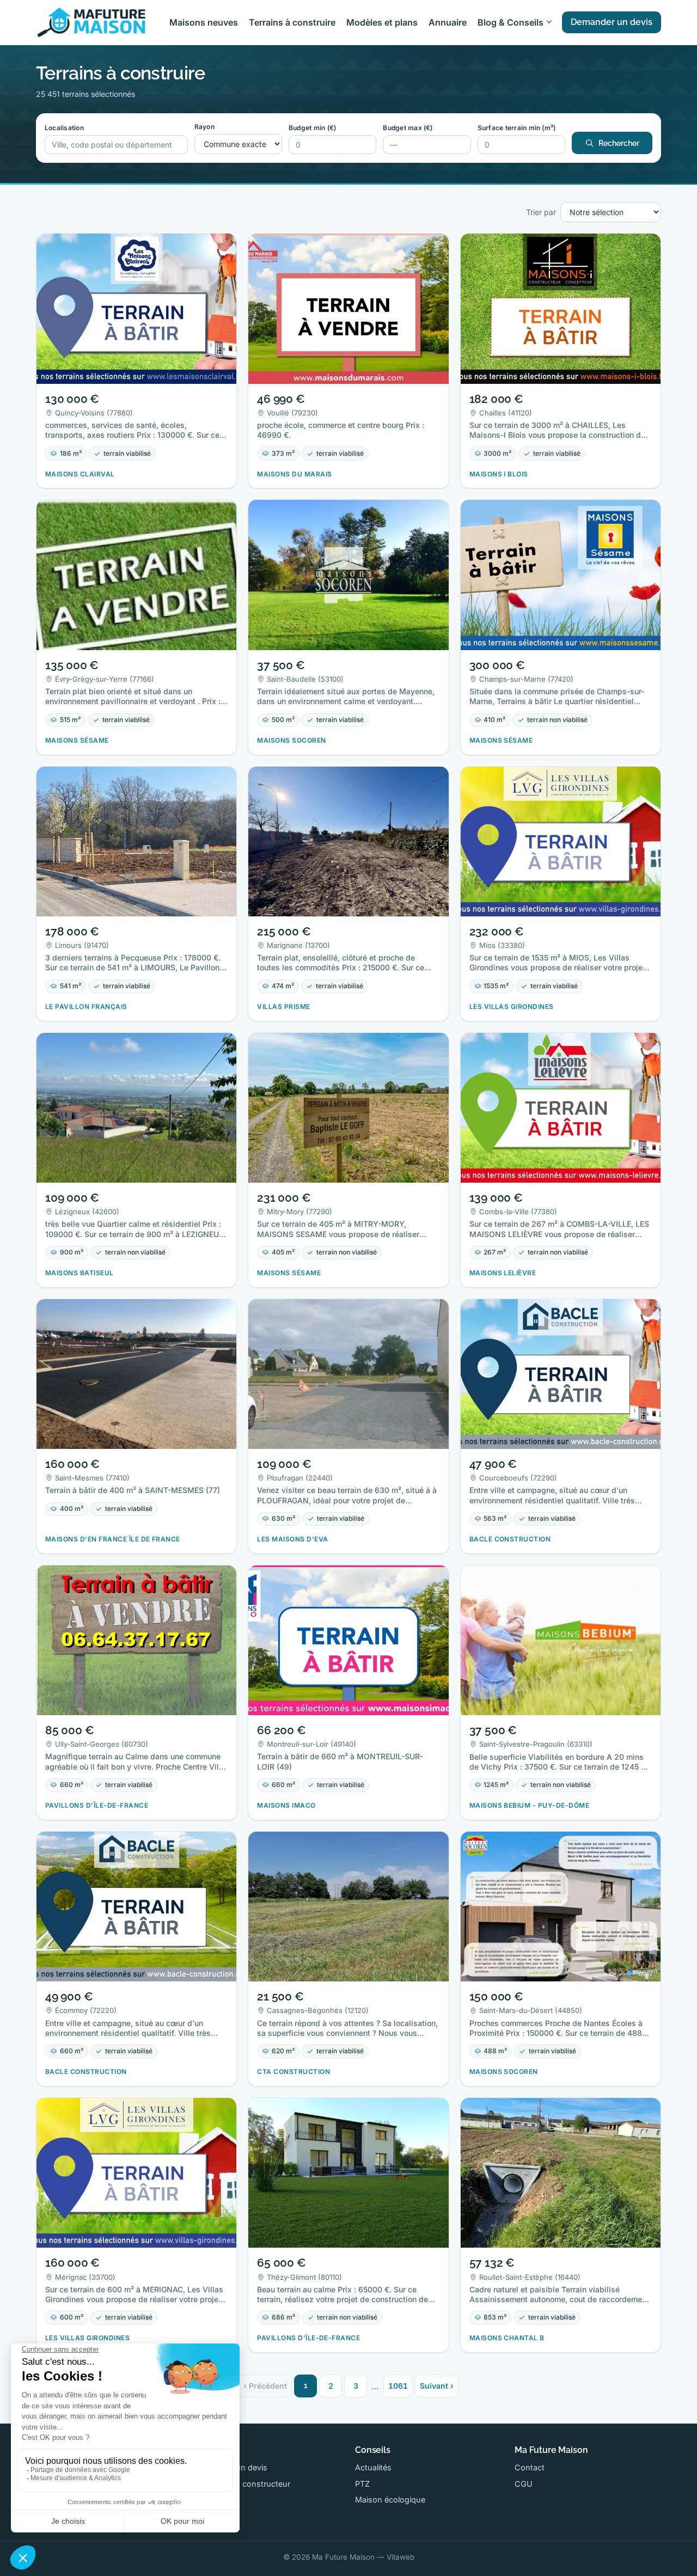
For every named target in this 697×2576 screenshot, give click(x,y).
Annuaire (448, 22)
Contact (530, 2467)
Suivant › (437, 2386)
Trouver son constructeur (243, 2484)
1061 (398, 2386)
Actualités (373, 2467)
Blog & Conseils (510, 22)
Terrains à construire (292, 22)
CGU (524, 2484)
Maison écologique (390, 2499)
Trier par (541, 212)
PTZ (362, 2484)
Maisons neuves (204, 22)
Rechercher (619, 143)
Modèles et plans (382, 22)
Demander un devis (612, 22)
